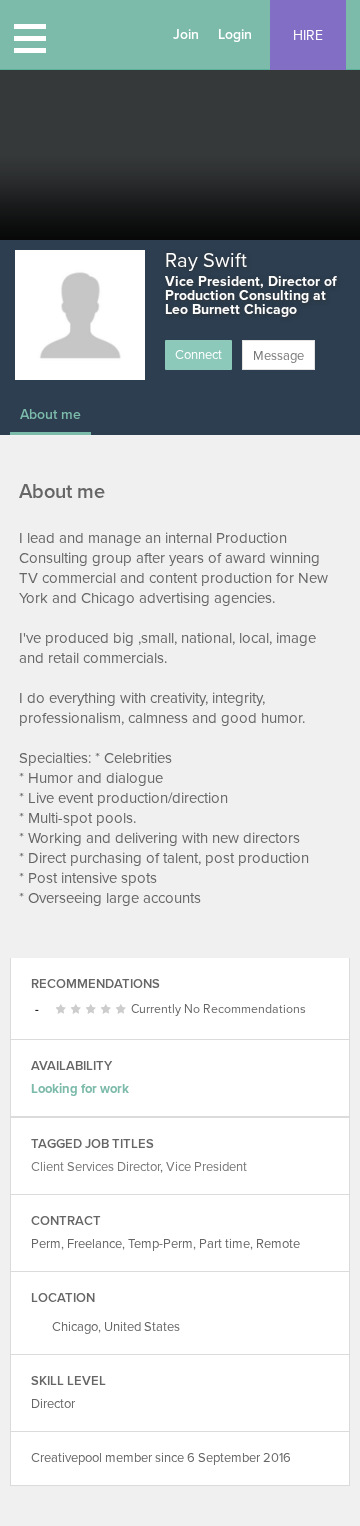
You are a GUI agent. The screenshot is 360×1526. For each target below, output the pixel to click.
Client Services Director (95, 1167)
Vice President (206, 1167)
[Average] (78, 1010)
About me (50, 414)
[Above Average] (93, 1010)
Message (278, 356)
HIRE (308, 35)
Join (186, 34)
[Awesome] (123, 1010)
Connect (198, 355)
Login (235, 34)
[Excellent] (108, 1010)
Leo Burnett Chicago (231, 309)
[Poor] (63, 1010)
